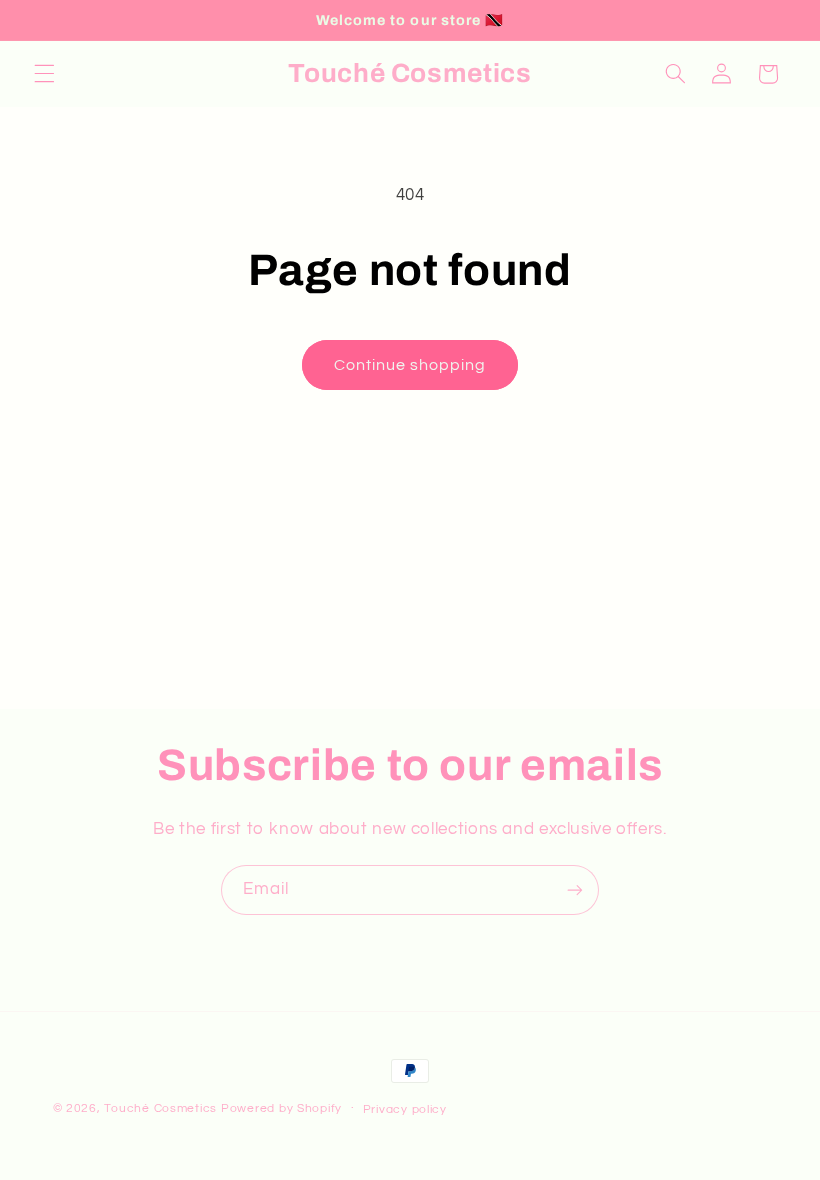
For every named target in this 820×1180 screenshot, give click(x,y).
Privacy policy (405, 1109)
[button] (44, 74)
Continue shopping (410, 365)
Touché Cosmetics (160, 1108)
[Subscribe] (575, 889)
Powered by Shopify (281, 1108)
